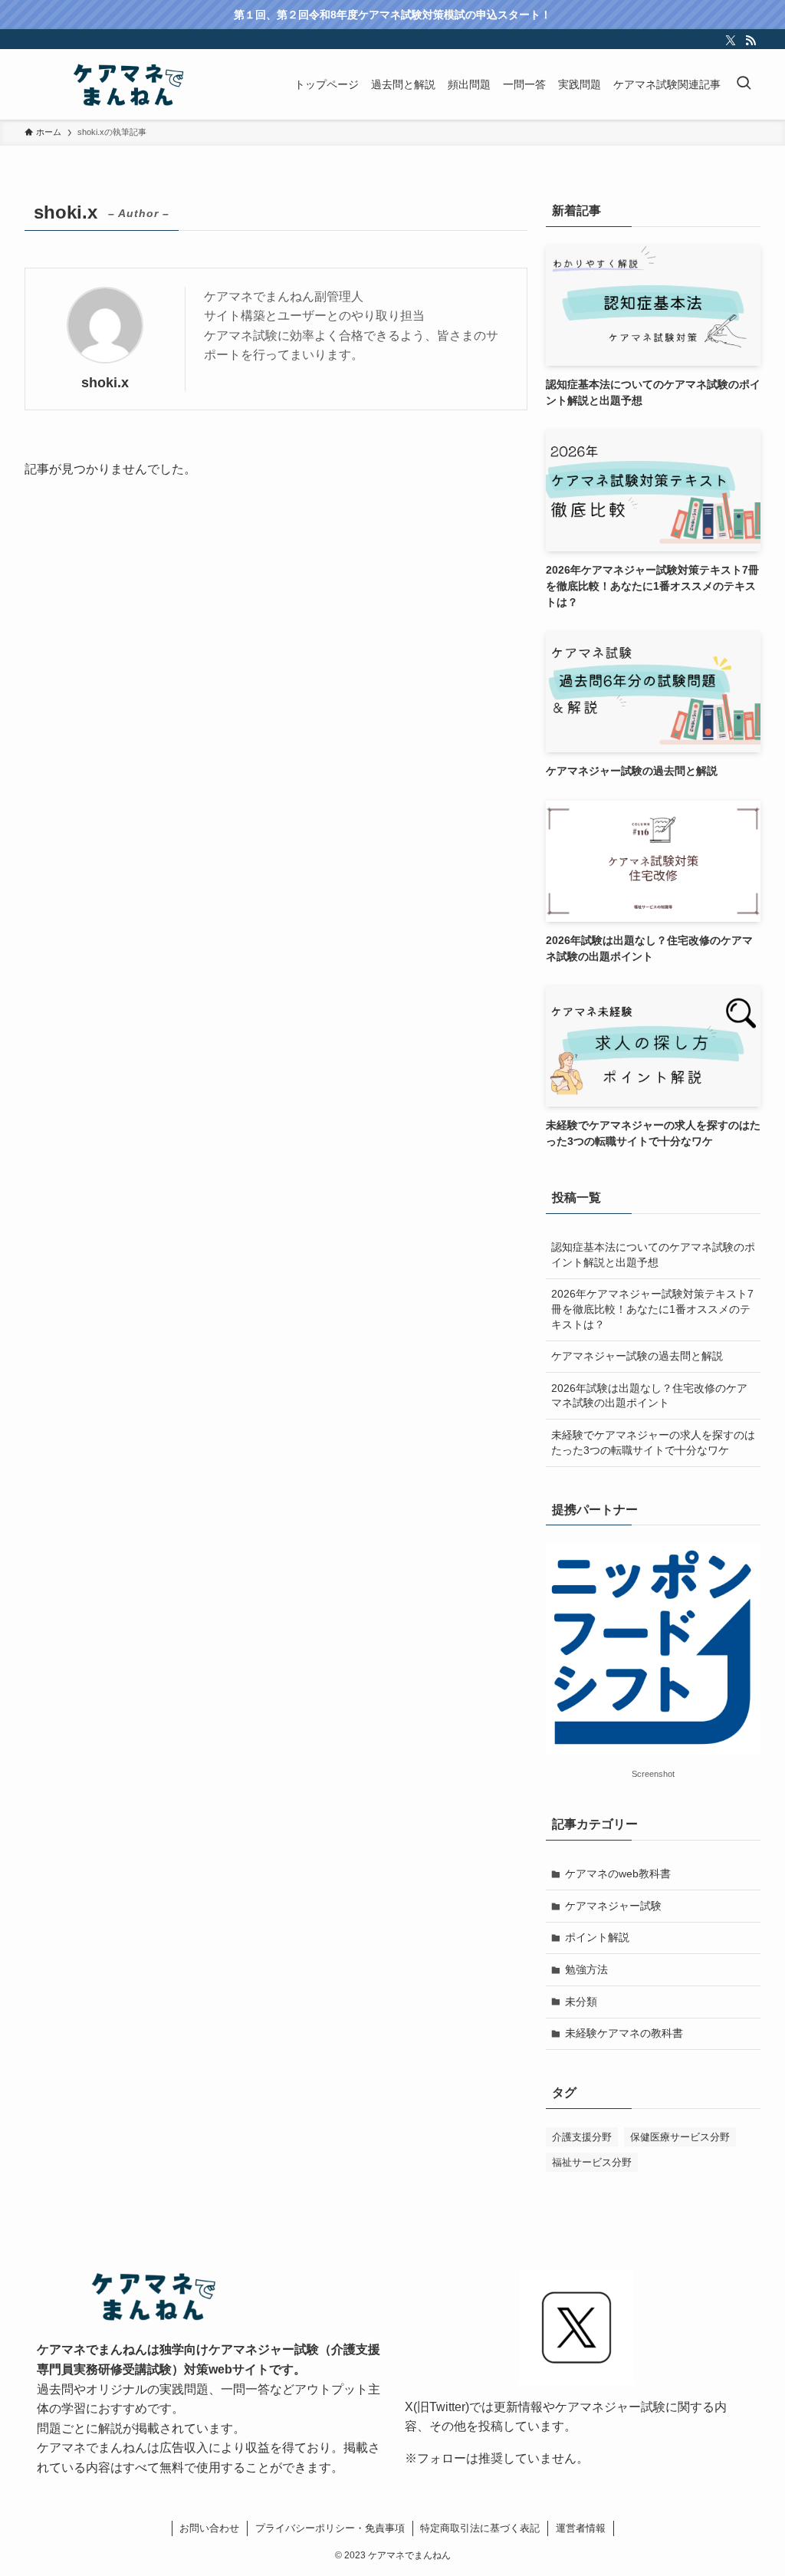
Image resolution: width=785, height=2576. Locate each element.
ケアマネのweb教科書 (618, 1874)
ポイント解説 (597, 1937)
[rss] (751, 41)
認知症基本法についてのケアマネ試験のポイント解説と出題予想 (653, 1255)
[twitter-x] (731, 41)
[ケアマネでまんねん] (127, 84)
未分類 (581, 2002)
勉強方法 (586, 1969)
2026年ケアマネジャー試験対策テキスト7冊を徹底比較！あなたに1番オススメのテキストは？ (652, 1309)
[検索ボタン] (744, 84)
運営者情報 (581, 2528)
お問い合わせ (209, 2528)
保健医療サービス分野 (680, 2137)
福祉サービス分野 (592, 2162)
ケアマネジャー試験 (613, 1906)
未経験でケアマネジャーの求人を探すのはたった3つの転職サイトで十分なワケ (653, 1443)
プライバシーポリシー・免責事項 (330, 2528)
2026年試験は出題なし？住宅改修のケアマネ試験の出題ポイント (649, 1396)
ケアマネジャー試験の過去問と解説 (637, 1356)
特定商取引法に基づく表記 (480, 2528)
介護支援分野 (582, 2137)
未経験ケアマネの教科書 (624, 2033)
